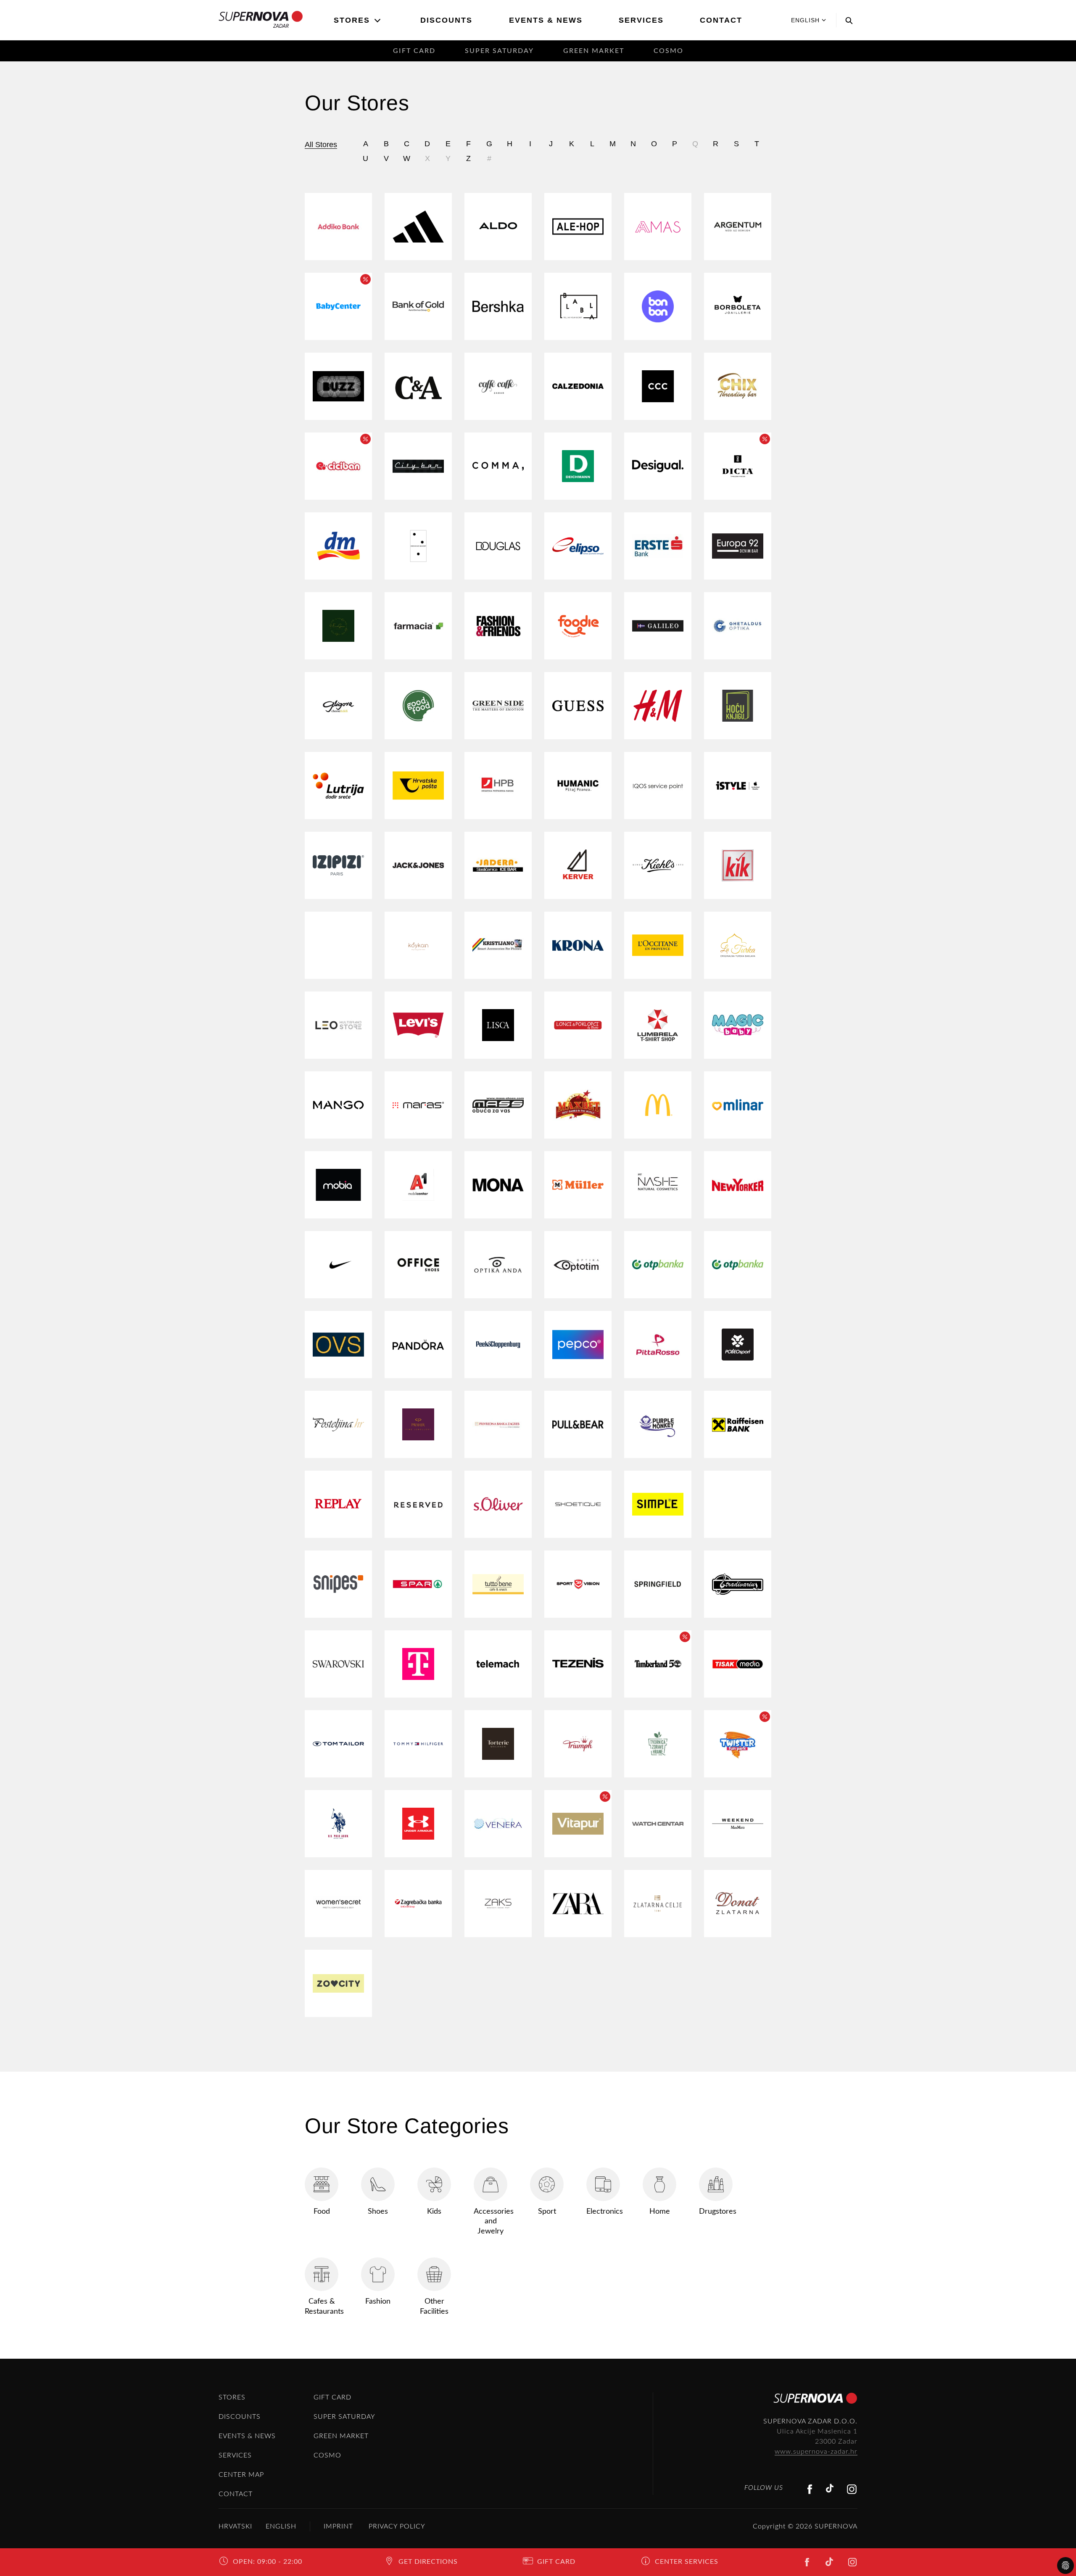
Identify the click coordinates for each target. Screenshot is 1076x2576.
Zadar (281, 26)
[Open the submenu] (378, 21)
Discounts (446, 20)
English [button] (805, 20)
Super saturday (499, 51)
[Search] (847, 20)
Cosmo (669, 51)
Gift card (414, 51)
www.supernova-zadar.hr (816, 2452)
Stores (352, 20)
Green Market (594, 51)
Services (641, 20)
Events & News (546, 20)
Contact (721, 20)
